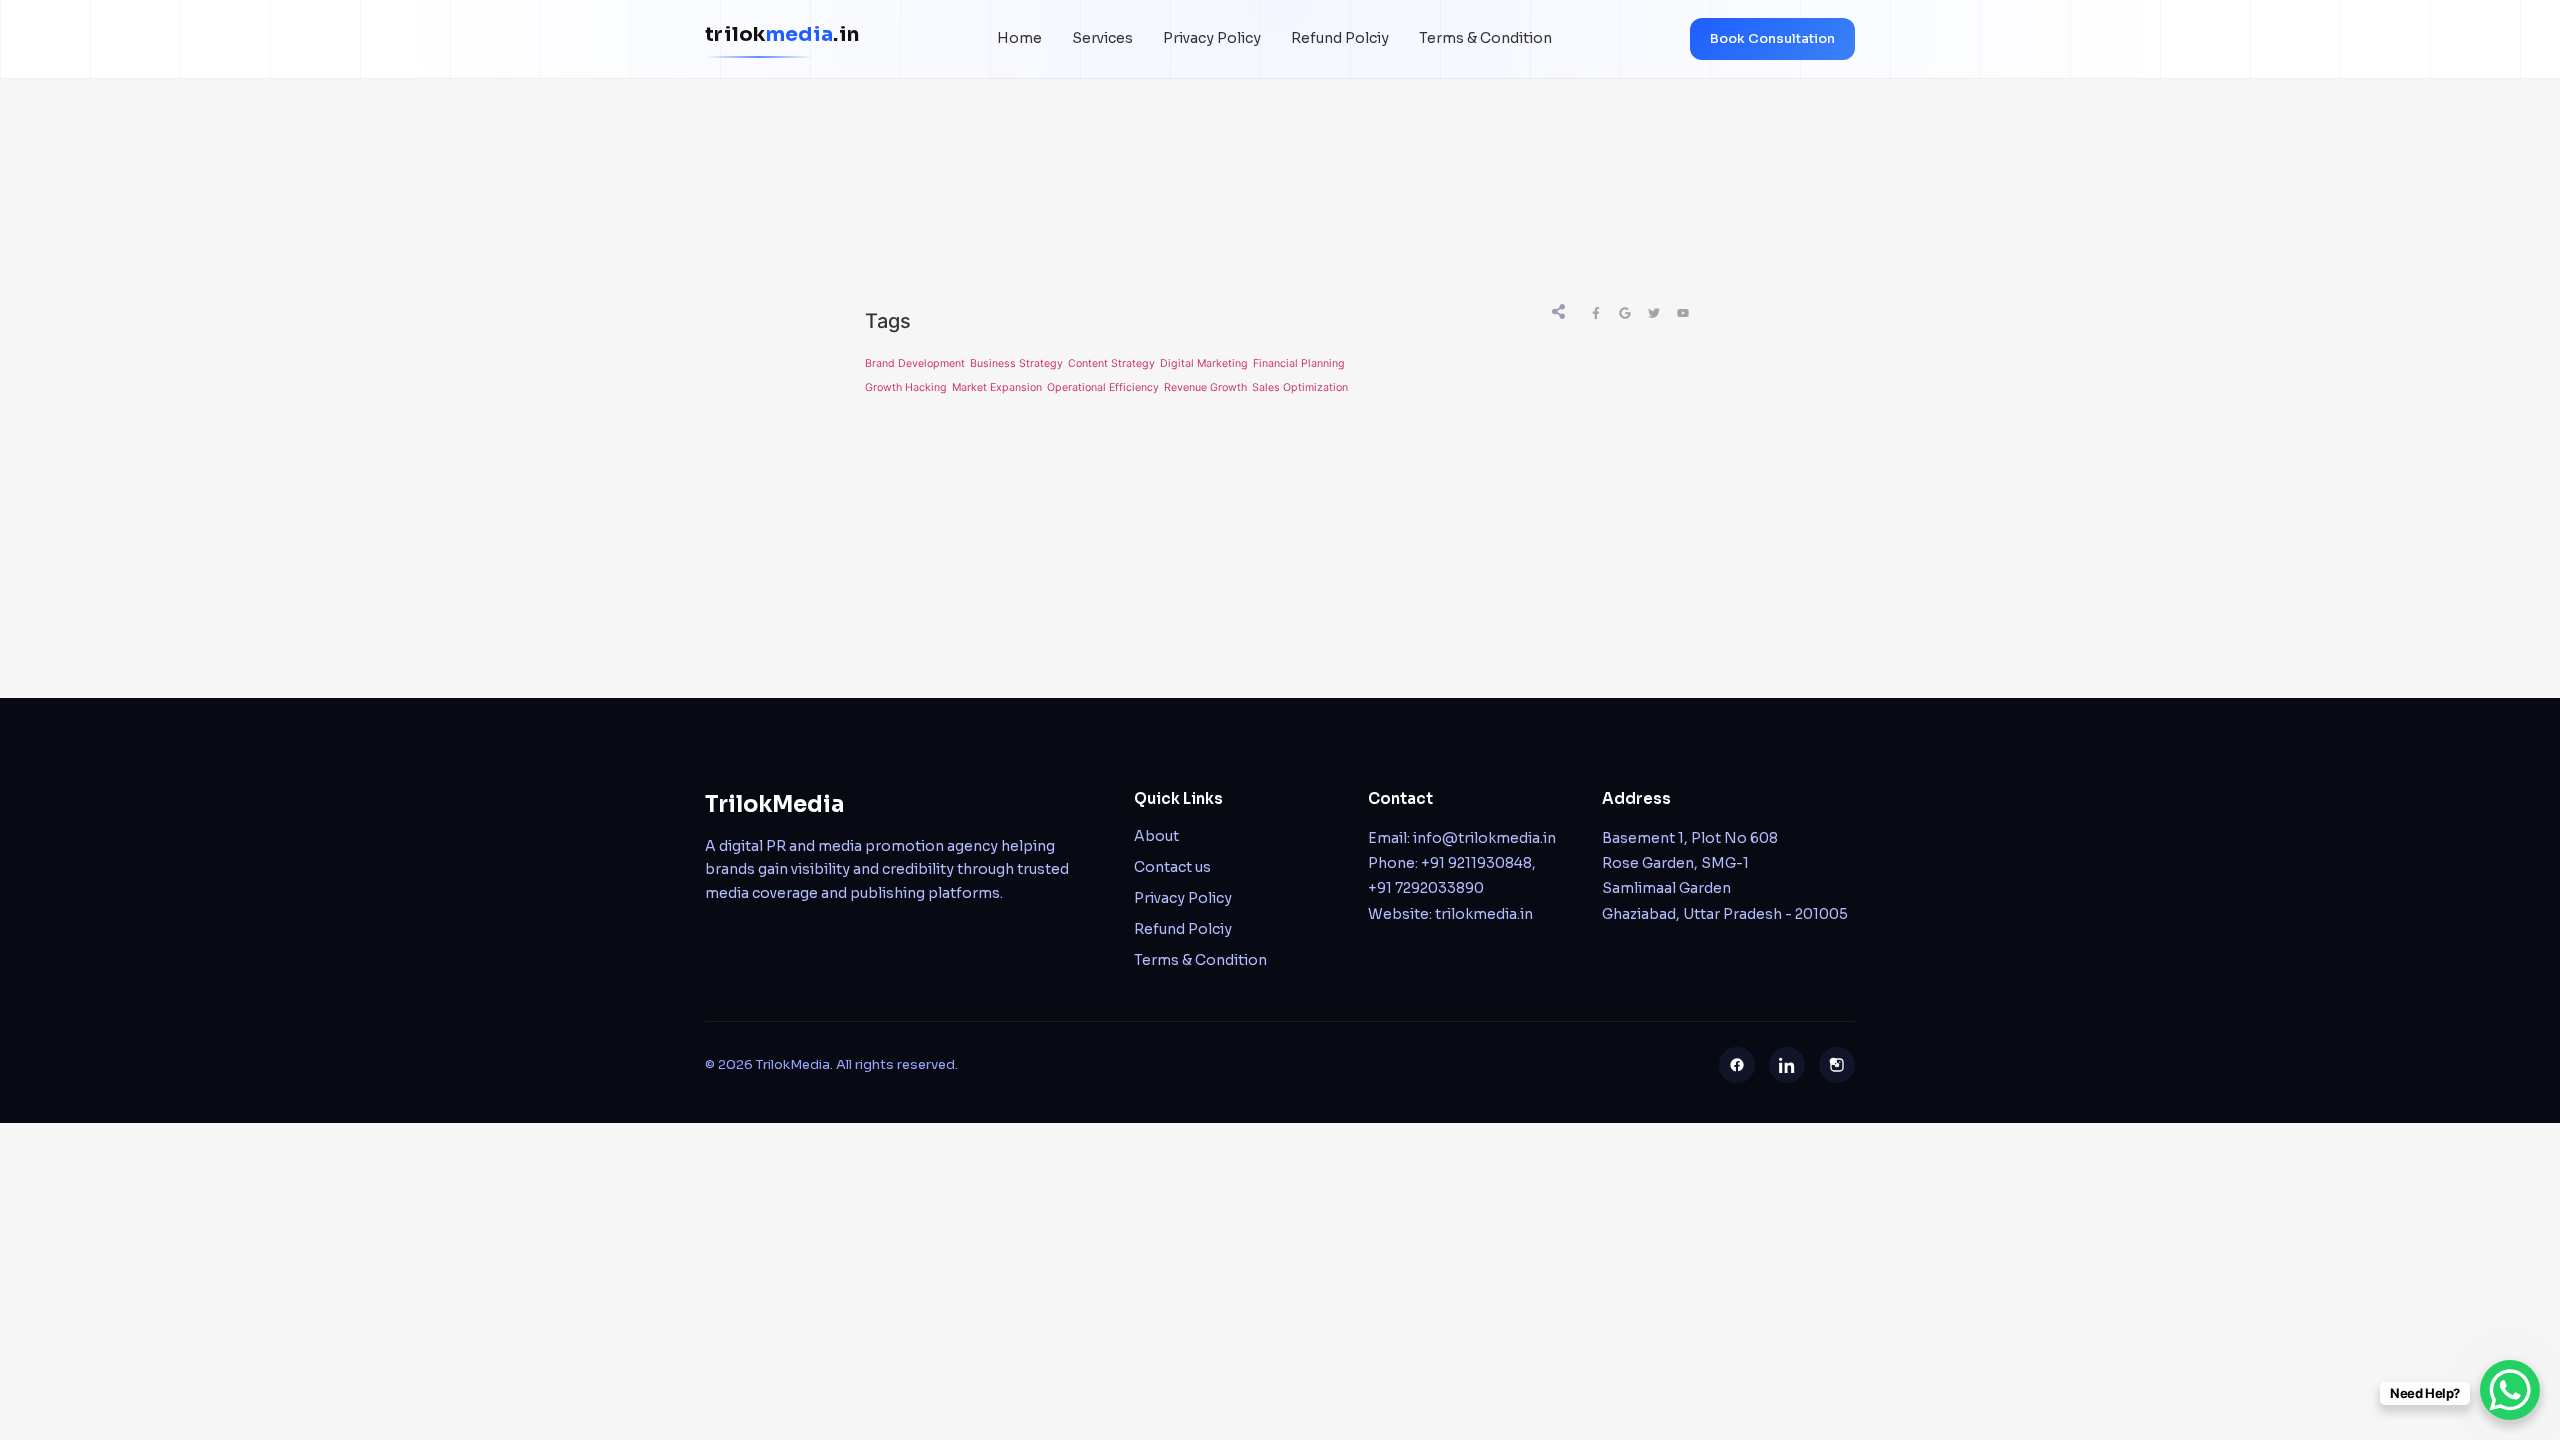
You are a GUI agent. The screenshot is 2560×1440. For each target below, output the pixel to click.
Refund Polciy (1340, 38)
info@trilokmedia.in (1484, 838)
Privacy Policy (1212, 38)
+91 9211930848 (1476, 863)
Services (1102, 38)
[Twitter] (1654, 313)
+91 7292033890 (1426, 888)
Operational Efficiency (1103, 387)
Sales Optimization (1300, 387)
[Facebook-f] (1596, 313)
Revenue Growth (1205, 387)
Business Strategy (1016, 363)
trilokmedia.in (1484, 914)
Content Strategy (1111, 363)
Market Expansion (997, 387)
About (1156, 836)
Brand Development (915, 363)
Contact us (1172, 867)
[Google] (1625, 313)
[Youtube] (1683, 313)
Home (1019, 38)
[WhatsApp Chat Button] (2510, 1390)
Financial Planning (1299, 363)
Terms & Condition (1485, 38)
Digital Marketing (1204, 363)
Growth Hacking (906, 387)
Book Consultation (1772, 38)
